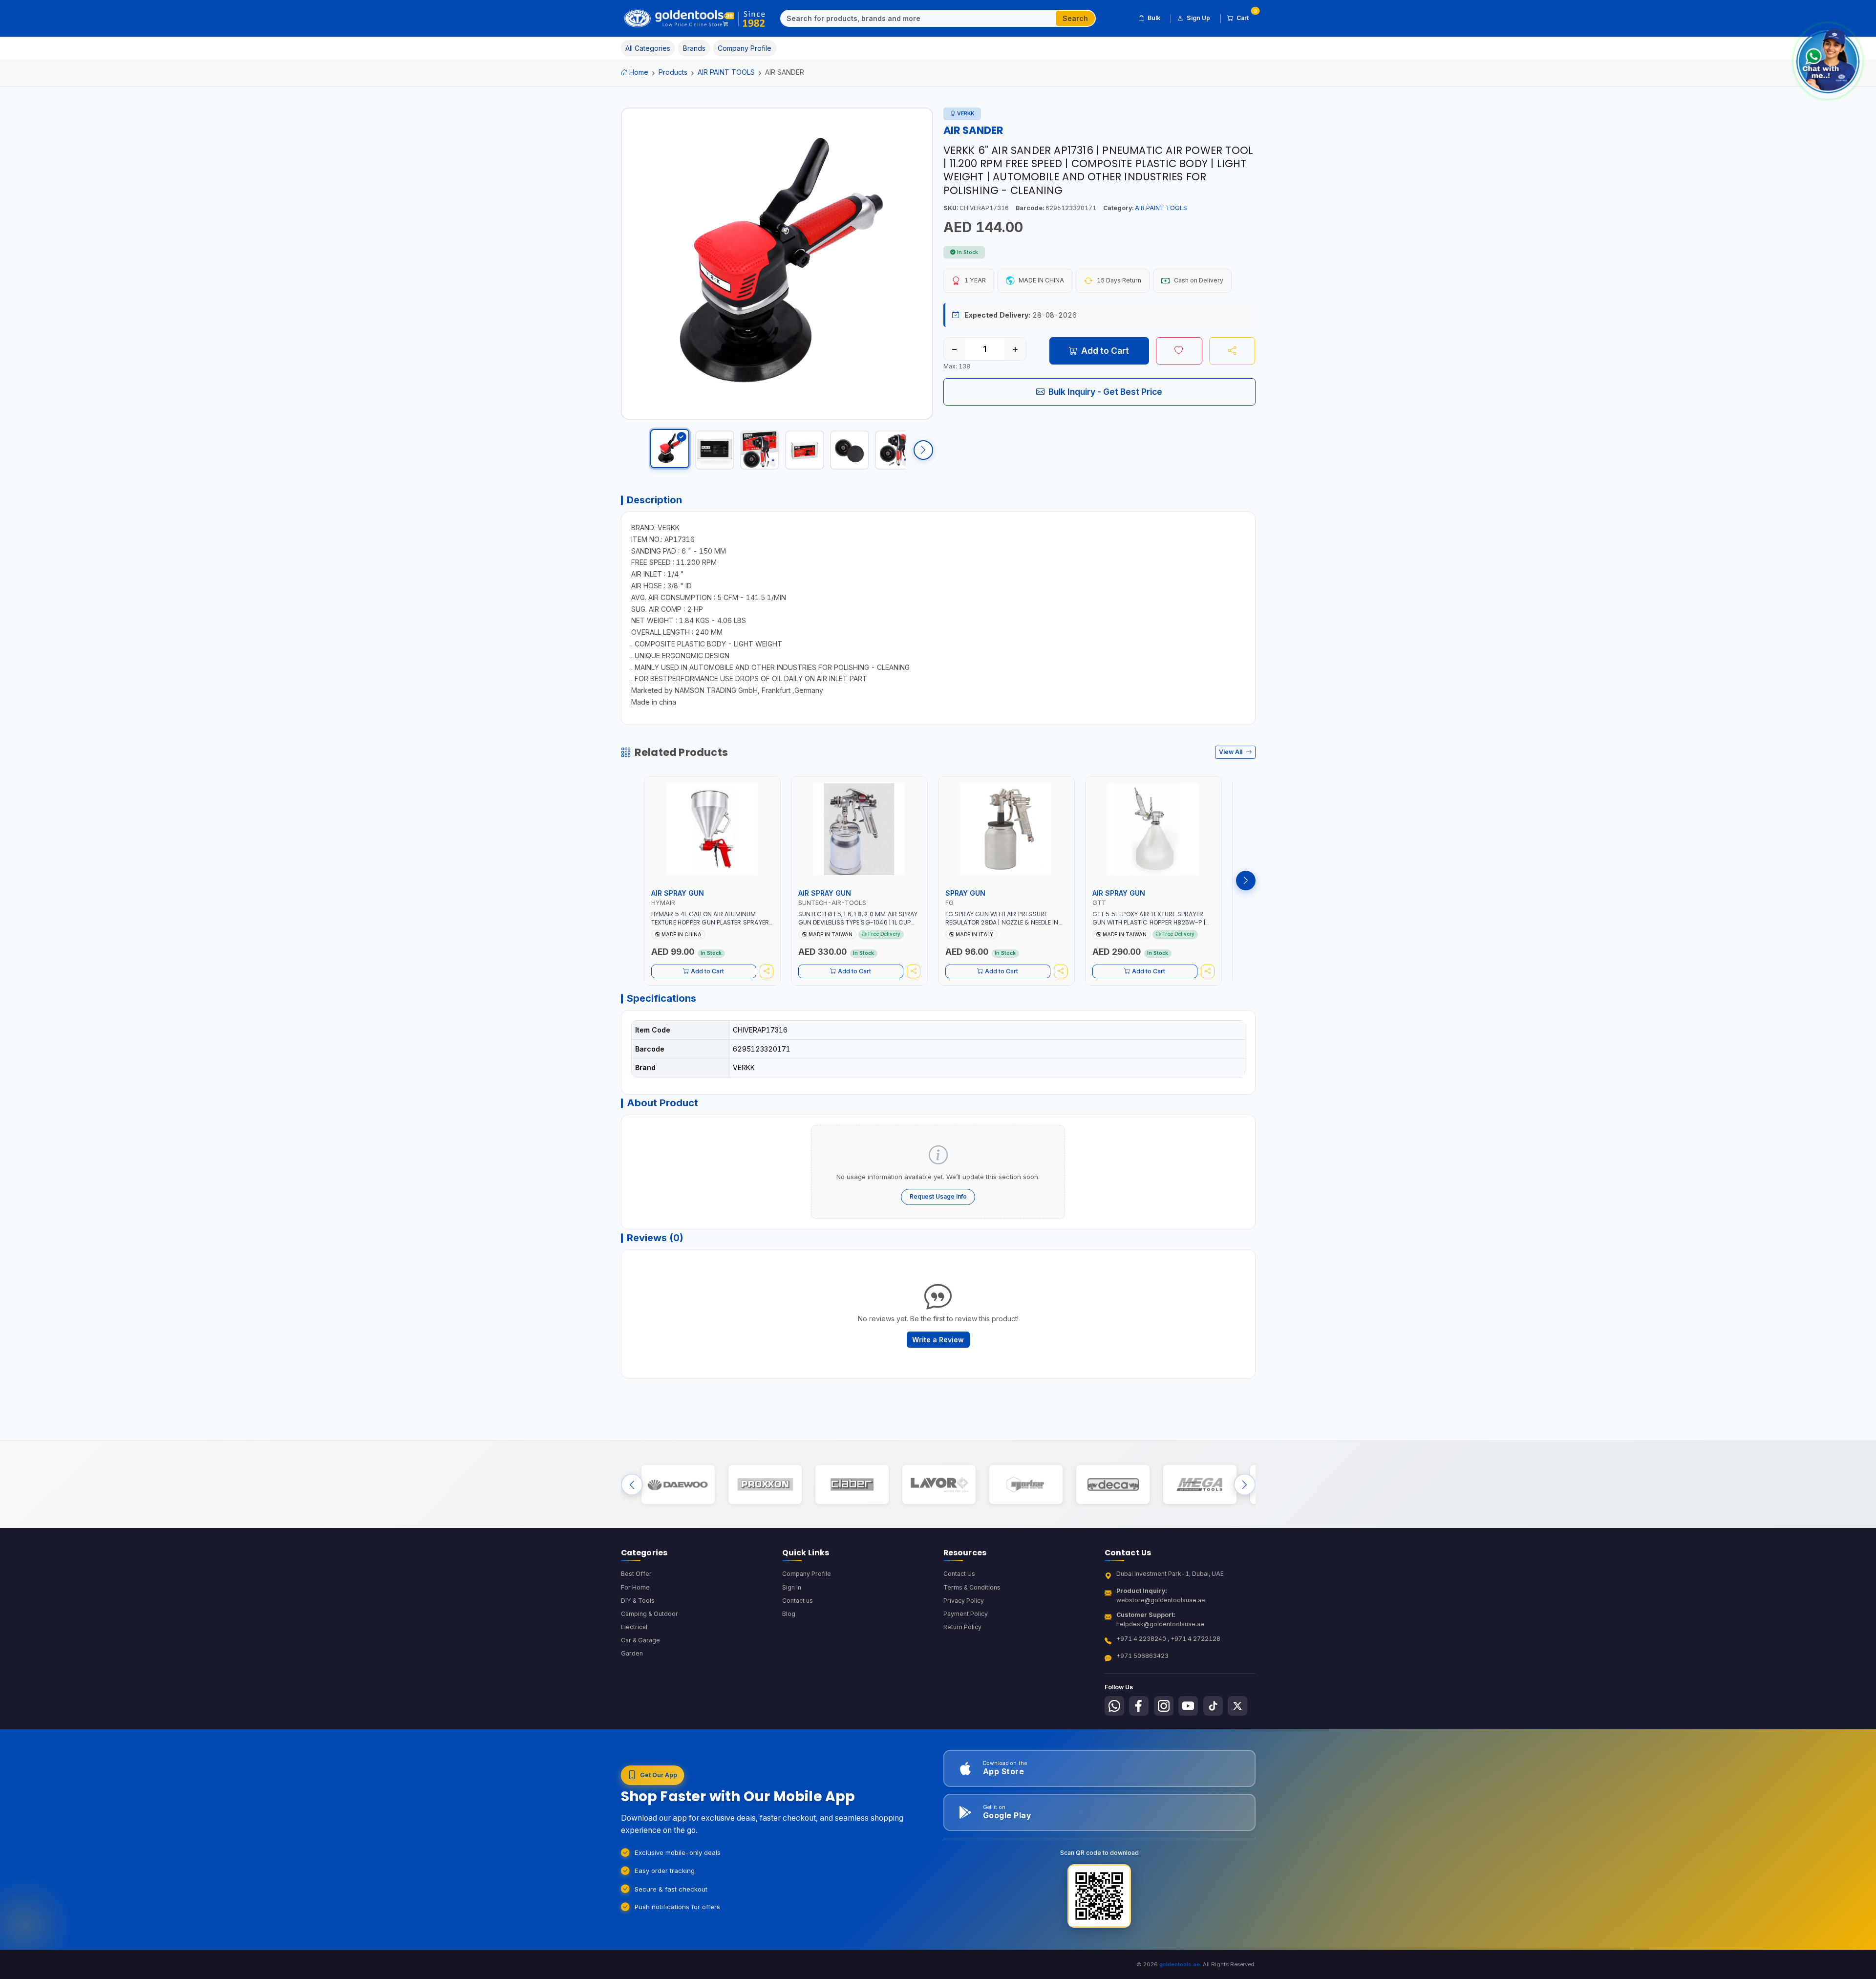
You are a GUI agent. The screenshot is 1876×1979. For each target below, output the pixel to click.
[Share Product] (1232, 351)
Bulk (1154, 18)
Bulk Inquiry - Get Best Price (1105, 392)
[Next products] (1246, 881)
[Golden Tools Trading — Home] (695, 19)
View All (1231, 752)
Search (1075, 18)
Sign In (792, 1587)
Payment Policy (966, 1614)
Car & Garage (640, 1640)
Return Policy (962, 1627)
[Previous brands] (632, 1485)
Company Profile (807, 1574)
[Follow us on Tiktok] (1213, 1706)
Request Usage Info (938, 1196)
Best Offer (636, 1574)
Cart (1246, 16)
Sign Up (1198, 18)
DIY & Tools (638, 1601)
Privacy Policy (964, 1601)
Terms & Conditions (972, 1587)
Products (673, 72)
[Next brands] (1245, 1485)
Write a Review (938, 1340)
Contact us (798, 1601)
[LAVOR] (939, 1485)
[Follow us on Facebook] (1139, 1706)
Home (639, 72)
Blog (789, 1614)
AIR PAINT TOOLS (726, 72)
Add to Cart (1105, 351)
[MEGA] (1200, 1485)
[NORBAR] (1026, 1485)
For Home (635, 1587)
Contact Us (959, 1574)
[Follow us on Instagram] (1164, 1706)
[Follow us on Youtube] (1188, 1706)
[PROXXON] (765, 1485)
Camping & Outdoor (650, 1614)
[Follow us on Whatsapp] (1114, 1706)
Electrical (634, 1627)
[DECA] (1113, 1485)
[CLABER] (852, 1485)
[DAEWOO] (678, 1485)
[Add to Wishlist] (1179, 351)
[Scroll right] (923, 450)
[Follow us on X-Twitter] (1237, 1706)
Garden (632, 1653)
